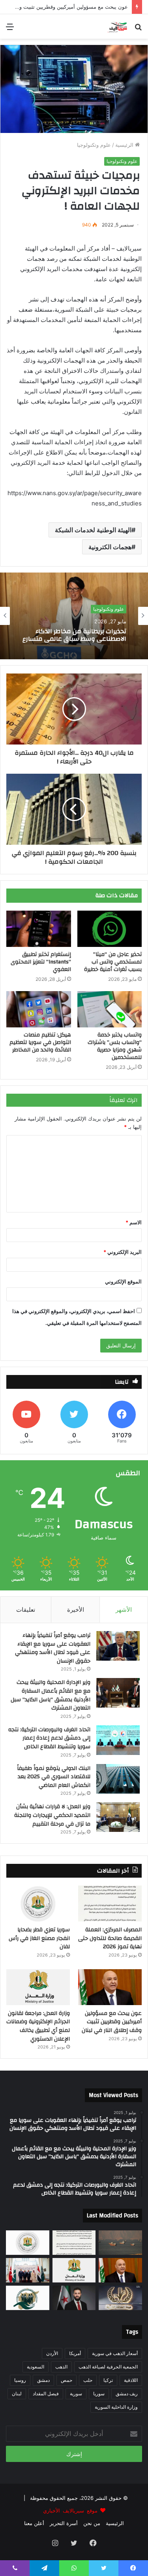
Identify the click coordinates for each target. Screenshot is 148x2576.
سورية (76, 2394)
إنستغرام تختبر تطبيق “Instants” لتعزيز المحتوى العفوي (41, 962)
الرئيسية (125, 145)
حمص (67, 2380)
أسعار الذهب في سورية (115, 2353)
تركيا (108, 2380)
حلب (88, 2380)
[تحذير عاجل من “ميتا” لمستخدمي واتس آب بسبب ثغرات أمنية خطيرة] (110, 929)
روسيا (20, 2380)
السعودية (36, 2367)
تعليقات (26, 1610)
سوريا (99, 2394)
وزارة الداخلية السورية (116, 2407)
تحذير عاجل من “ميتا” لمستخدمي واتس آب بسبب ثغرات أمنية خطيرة (113, 962)
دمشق (43, 2380)
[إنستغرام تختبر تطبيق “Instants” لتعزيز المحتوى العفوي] (39, 929)
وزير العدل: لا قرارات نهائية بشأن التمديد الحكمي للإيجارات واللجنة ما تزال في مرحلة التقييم (52, 1815)
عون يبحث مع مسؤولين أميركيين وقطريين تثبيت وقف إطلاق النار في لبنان (112, 2022)
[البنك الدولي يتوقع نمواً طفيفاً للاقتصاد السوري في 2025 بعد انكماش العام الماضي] (118, 1779)
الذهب (61, 2367)
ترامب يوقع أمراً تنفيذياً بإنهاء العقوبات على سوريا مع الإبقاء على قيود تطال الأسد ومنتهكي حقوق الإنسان (53, 1648)
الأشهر (124, 1610)
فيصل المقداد (46, 2394)
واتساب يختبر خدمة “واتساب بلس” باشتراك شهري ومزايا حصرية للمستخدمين (115, 1046)
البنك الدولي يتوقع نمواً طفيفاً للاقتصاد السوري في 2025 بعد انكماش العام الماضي (54, 1777)
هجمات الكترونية (110, 547)
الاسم (134, 1222)
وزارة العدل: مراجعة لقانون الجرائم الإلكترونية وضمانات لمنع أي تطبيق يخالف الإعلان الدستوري (38, 2026)
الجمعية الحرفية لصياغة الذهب (108, 2367)
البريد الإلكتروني (123, 1252)
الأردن (52, 2353)
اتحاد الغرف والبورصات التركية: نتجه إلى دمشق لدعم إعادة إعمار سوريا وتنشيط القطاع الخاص (49, 1738)
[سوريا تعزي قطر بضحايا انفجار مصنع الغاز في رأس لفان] (38, 1903)
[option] (74, 616)
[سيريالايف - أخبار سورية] (118, 26)
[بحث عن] (138, 29)
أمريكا (75, 2353)
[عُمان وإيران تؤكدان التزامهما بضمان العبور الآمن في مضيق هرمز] (120, 2243)
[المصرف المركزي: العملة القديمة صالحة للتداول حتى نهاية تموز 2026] (110, 1903)
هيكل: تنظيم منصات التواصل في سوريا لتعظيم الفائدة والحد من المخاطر (40, 1042)
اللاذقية (131, 2380)
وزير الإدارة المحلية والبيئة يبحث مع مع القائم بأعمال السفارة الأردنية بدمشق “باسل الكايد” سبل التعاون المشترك (51, 1695)
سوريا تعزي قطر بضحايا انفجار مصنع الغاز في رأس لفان (39, 1938)
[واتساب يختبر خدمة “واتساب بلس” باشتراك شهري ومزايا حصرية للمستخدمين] (110, 1009)
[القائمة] (10, 29)
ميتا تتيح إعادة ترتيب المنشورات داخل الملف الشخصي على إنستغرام (75, 635)
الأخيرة (76, 1610)
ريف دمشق (127, 2394)
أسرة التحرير (64, 2523)
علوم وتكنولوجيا (94, 145)
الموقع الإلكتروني (123, 1281)
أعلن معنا (34, 2523)
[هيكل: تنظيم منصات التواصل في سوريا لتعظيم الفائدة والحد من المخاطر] (39, 1009)
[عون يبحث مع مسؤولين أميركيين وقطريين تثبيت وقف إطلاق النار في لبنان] (110, 1987)
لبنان (17, 2394)
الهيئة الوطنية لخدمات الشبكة (93, 530)
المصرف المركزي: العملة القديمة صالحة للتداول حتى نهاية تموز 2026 (110, 1938)
